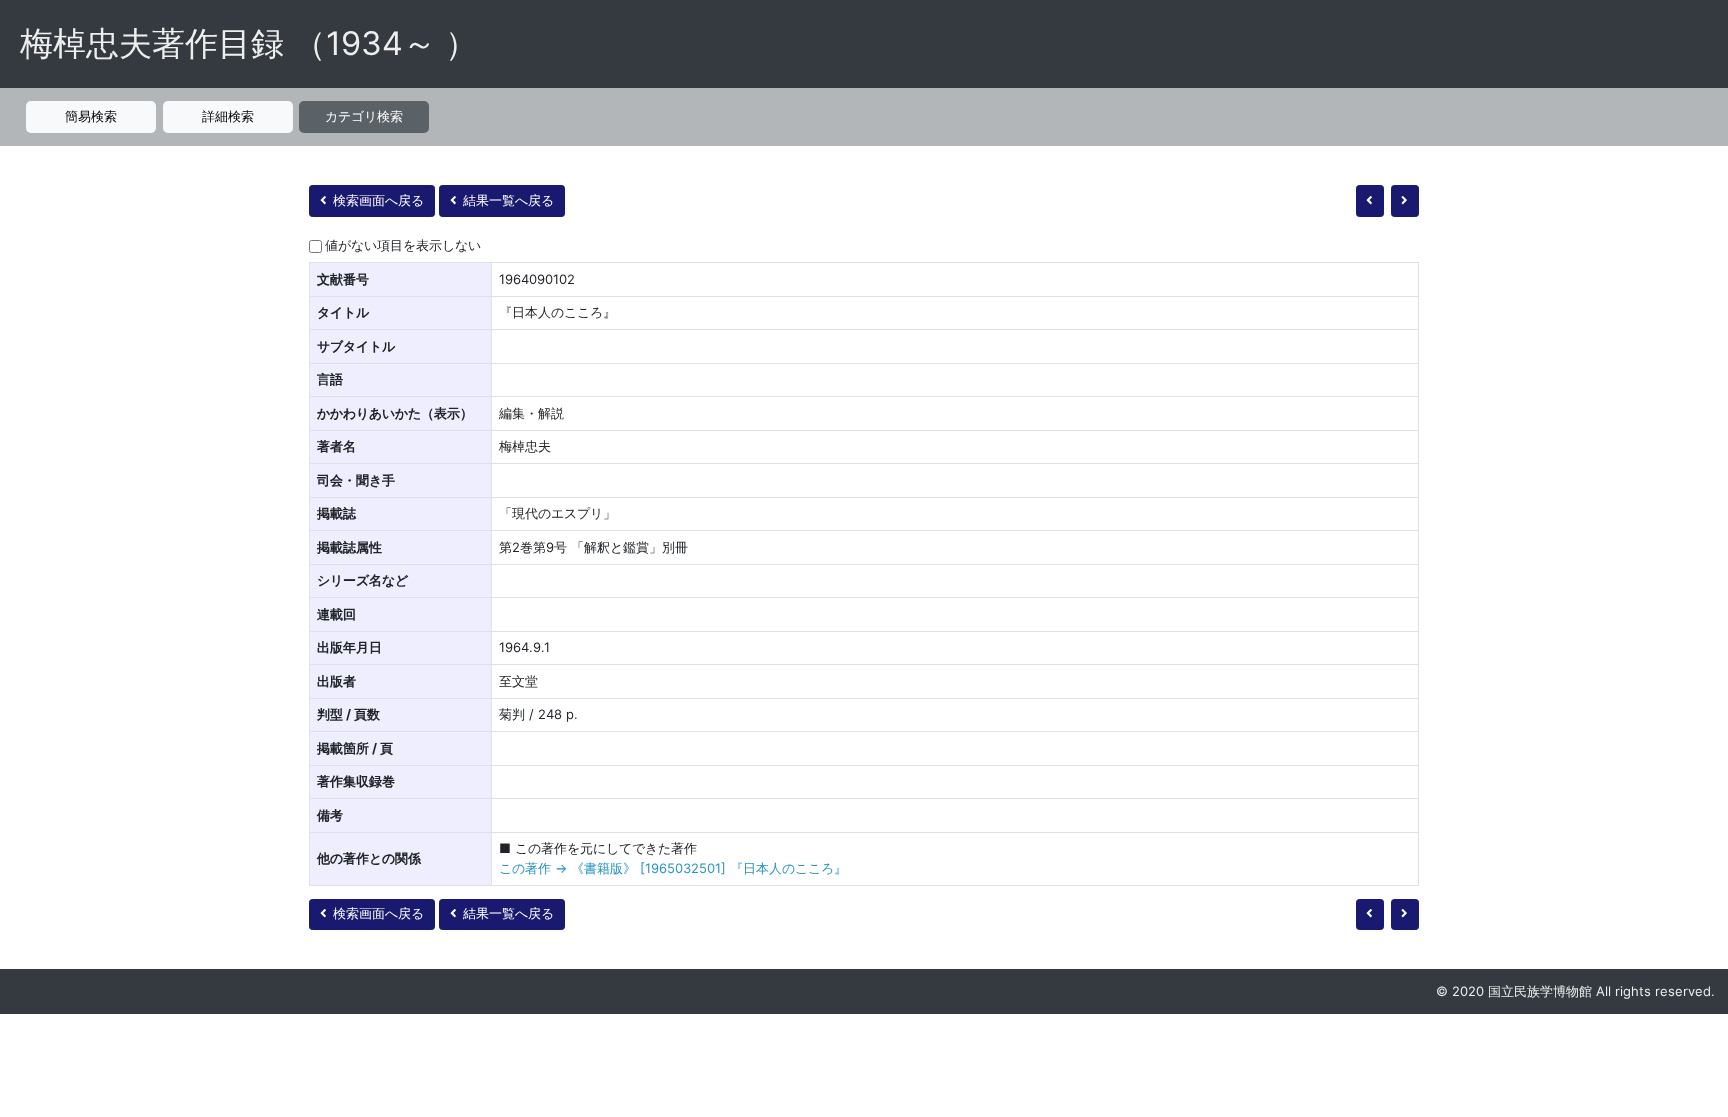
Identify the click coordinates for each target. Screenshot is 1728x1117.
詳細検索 (228, 116)
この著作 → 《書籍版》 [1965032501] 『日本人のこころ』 (673, 868)
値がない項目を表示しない (403, 245)
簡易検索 (91, 116)
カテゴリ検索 (364, 116)
